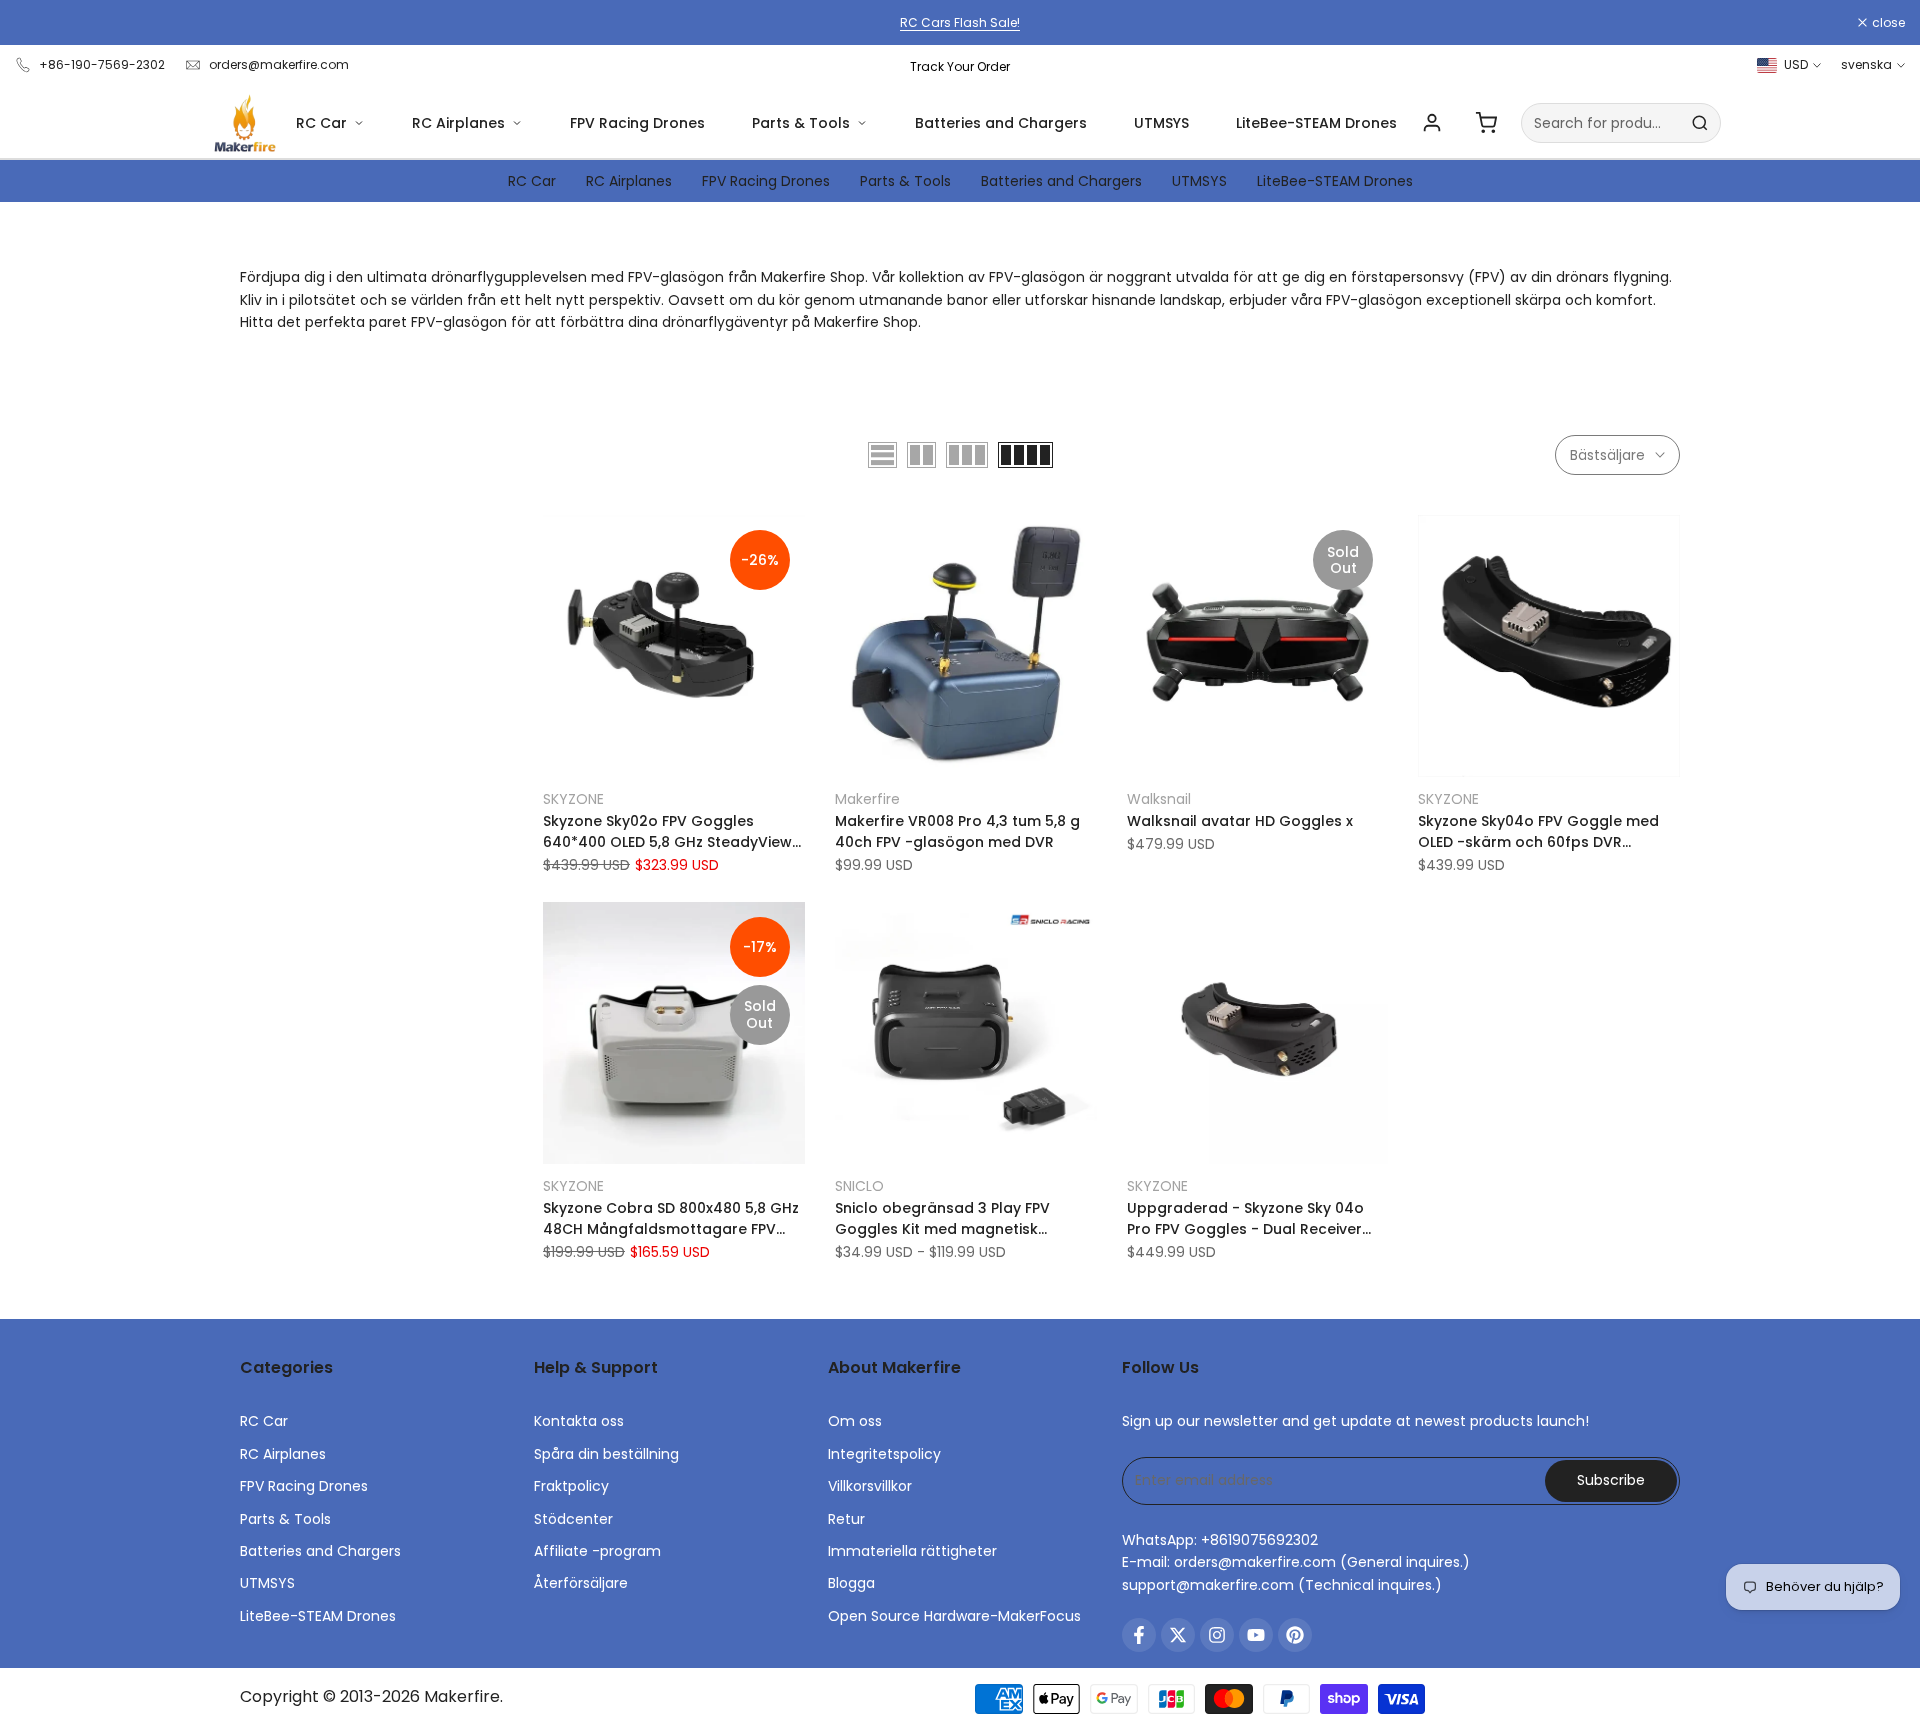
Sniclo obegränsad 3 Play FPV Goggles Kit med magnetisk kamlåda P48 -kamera (942, 1219)
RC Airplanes (458, 123)
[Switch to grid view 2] (921, 455)
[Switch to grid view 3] (967, 455)
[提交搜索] (1700, 123)
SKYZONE (573, 799)
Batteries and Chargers (1001, 123)
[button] (554, 537)
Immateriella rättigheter (912, 1551)
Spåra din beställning (606, 1454)
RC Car (321, 123)
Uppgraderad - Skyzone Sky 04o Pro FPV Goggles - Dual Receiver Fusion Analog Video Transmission (1252, 1219)
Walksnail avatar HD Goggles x (1240, 821)
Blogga (851, 1583)
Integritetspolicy (884, 1454)
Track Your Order (960, 66)
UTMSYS (1161, 123)
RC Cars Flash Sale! (960, 22)
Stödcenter (573, 1519)
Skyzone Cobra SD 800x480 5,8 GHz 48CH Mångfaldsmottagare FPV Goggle (671, 1219)
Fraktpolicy (571, 1486)
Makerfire (867, 799)
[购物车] (1486, 123)
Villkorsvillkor (870, 1486)
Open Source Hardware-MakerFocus (954, 1616)
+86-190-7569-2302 (102, 64)
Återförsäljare (581, 1583)
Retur (846, 1519)
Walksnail (1159, 799)
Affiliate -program (597, 1551)
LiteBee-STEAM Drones (1316, 123)
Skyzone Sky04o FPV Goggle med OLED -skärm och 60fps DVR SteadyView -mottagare (1538, 832)
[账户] (1432, 123)
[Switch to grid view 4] (1025, 455)
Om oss (855, 1421)
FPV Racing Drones (637, 123)
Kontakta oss (579, 1421)
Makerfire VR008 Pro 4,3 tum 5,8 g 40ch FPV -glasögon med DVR (957, 831)
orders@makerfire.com (279, 64)
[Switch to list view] (882, 455)
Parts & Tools (801, 123)
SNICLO (859, 1186)
